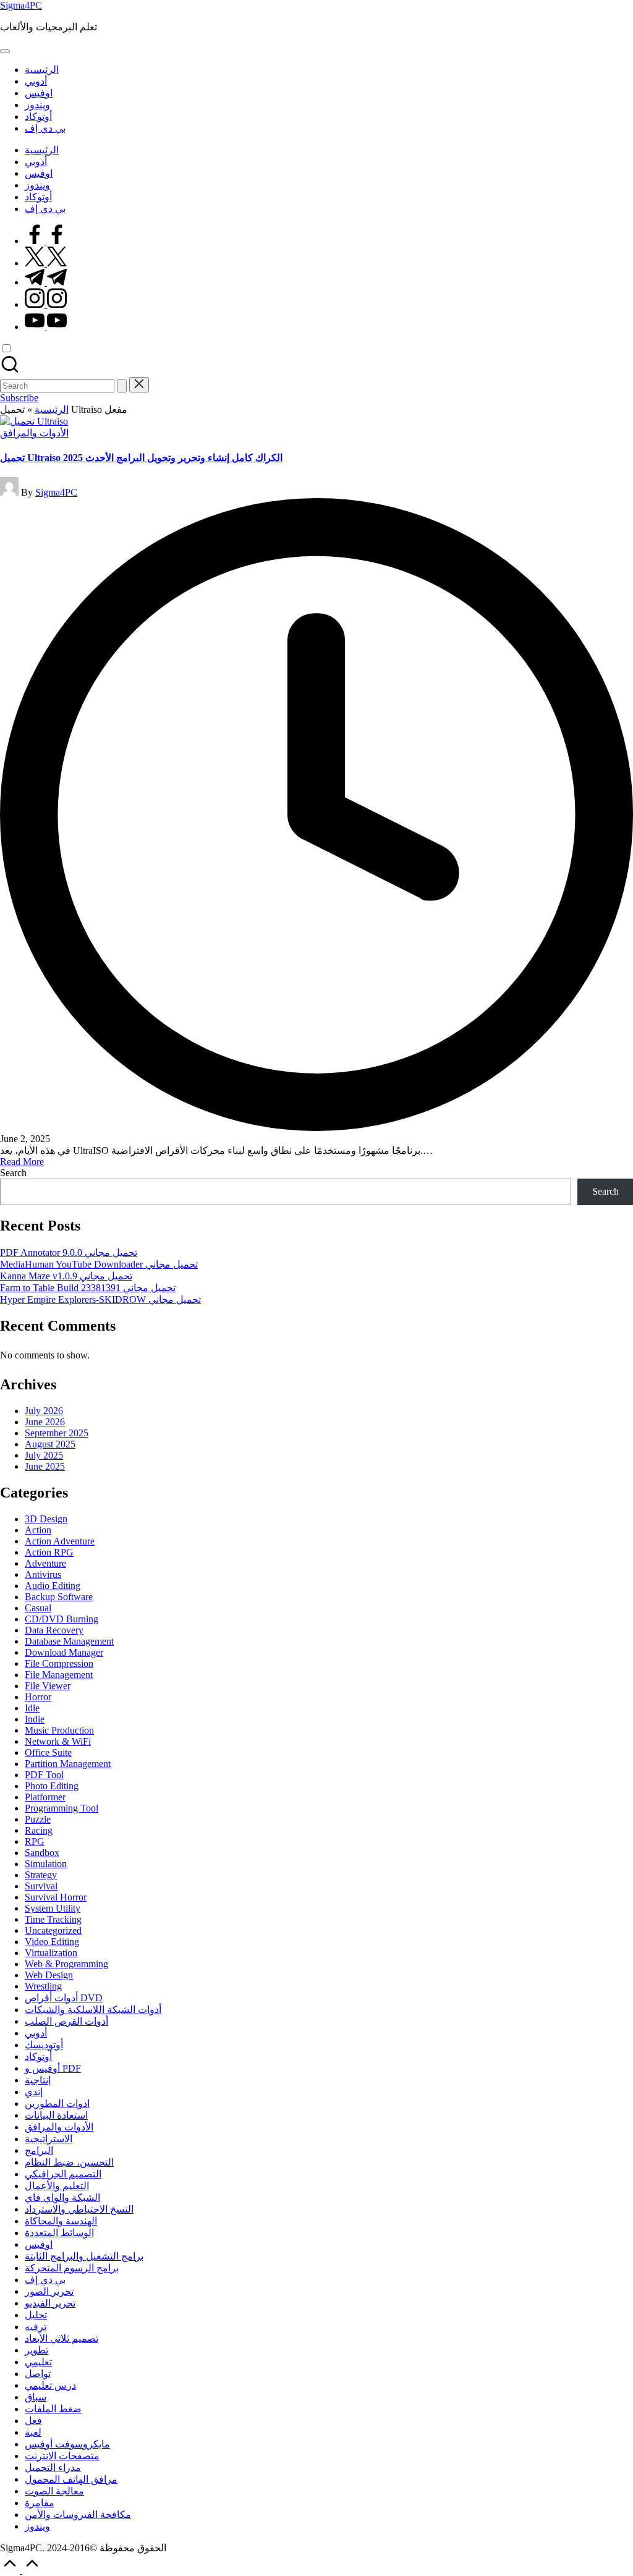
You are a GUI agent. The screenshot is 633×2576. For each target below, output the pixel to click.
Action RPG (49, 1552)
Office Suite (48, 1752)
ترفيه (36, 2327)
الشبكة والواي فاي (62, 2197)
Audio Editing (53, 1586)
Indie (35, 1719)
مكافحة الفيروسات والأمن (78, 2515)
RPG (35, 1841)
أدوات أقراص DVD (64, 1998)
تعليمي (38, 2362)
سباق (36, 2397)
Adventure (45, 1563)
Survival (41, 1886)
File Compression (59, 1663)
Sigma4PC (21, 5)
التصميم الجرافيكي (63, 2174)
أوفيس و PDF (53, 2068)
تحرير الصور (49, 2291)
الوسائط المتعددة (59, 2233)
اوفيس (39, 2244)
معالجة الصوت (54, 2491)
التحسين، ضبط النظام (69, 2162)
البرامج (39, 2150)
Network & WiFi (58, 1741)
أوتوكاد (38, 2057)
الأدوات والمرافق (34, 433)
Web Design (49, 1975)
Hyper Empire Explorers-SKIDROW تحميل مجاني (100, 1299)
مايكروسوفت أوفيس (67, 2444)
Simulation (46, 1864)
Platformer (45, 1797)
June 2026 (45, 1422)
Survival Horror (56, 1897)
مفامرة (40, 2503)
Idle (32, 1708)
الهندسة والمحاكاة (61, 2221)
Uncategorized (53, 1930)
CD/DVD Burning (62, 1619)
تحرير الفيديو (50, 2303)
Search (13, 1173)
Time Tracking (53, 1919)
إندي (34, 2092)
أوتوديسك (44, 2045)
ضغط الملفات (53, 2409)
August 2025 (50, 1444)
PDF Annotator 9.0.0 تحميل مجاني (69, 1252)
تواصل (38, 2374)
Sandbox (42, 1853)
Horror (38, 1697)
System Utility (53, 1908)
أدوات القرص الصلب (66, 2021)
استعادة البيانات (56, 2115)
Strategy (41, 1875)
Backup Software (59, 1597)
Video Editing (52, 1942)
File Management (59, 1675)
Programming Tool (62, 1808)
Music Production (59, 1730)
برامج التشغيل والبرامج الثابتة (84, 2256)
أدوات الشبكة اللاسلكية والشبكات (93, 2010)
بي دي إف (45, 2280)
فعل (33, 2421)
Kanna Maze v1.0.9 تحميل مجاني (66, 1276)
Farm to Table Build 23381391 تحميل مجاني (88, 1288)
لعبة (33, 2432)
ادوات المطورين (57, 2104)
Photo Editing (52, 1786)
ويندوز (37, 2526)
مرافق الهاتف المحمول (71, 2479)
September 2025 (57, 1433)
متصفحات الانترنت (62, 2456)
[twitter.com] (46, 263)
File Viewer (48, 1686)
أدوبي (36, 2033)
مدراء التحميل (53, 2468)
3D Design (46, 1519)
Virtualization (51, 1953)
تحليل (36, 2315)
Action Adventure (60, 1541)
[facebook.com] (46, 241)
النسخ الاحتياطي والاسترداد (79, 2209)
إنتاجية (38, 2080)
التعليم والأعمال (57, 2186)
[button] (122, 386)
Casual (38, 1608)
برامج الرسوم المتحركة (72, 2268)
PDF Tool (44, 1775)
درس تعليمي (50, 2385)
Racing (39, 1830)
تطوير (36, 2350)
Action (38, 1530)
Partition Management (68, 1764)
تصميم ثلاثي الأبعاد (62, 2338)
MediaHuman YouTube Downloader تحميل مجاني (99, 1264)
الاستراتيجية (49, 2139)
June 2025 (45, 1466)
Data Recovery (54, 1630)
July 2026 (44, 1411)
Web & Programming (66, 1964)
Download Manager (64, 1652)
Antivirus (43, 1574)
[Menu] (5, 51)
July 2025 (44, 1455)
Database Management (69, 1641)
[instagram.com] (46, 304)
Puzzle (38, 1819)
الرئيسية (52, 409)
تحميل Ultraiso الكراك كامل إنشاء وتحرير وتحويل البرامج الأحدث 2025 (141, 458)
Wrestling (43, 1986)
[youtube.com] (46, 327)
